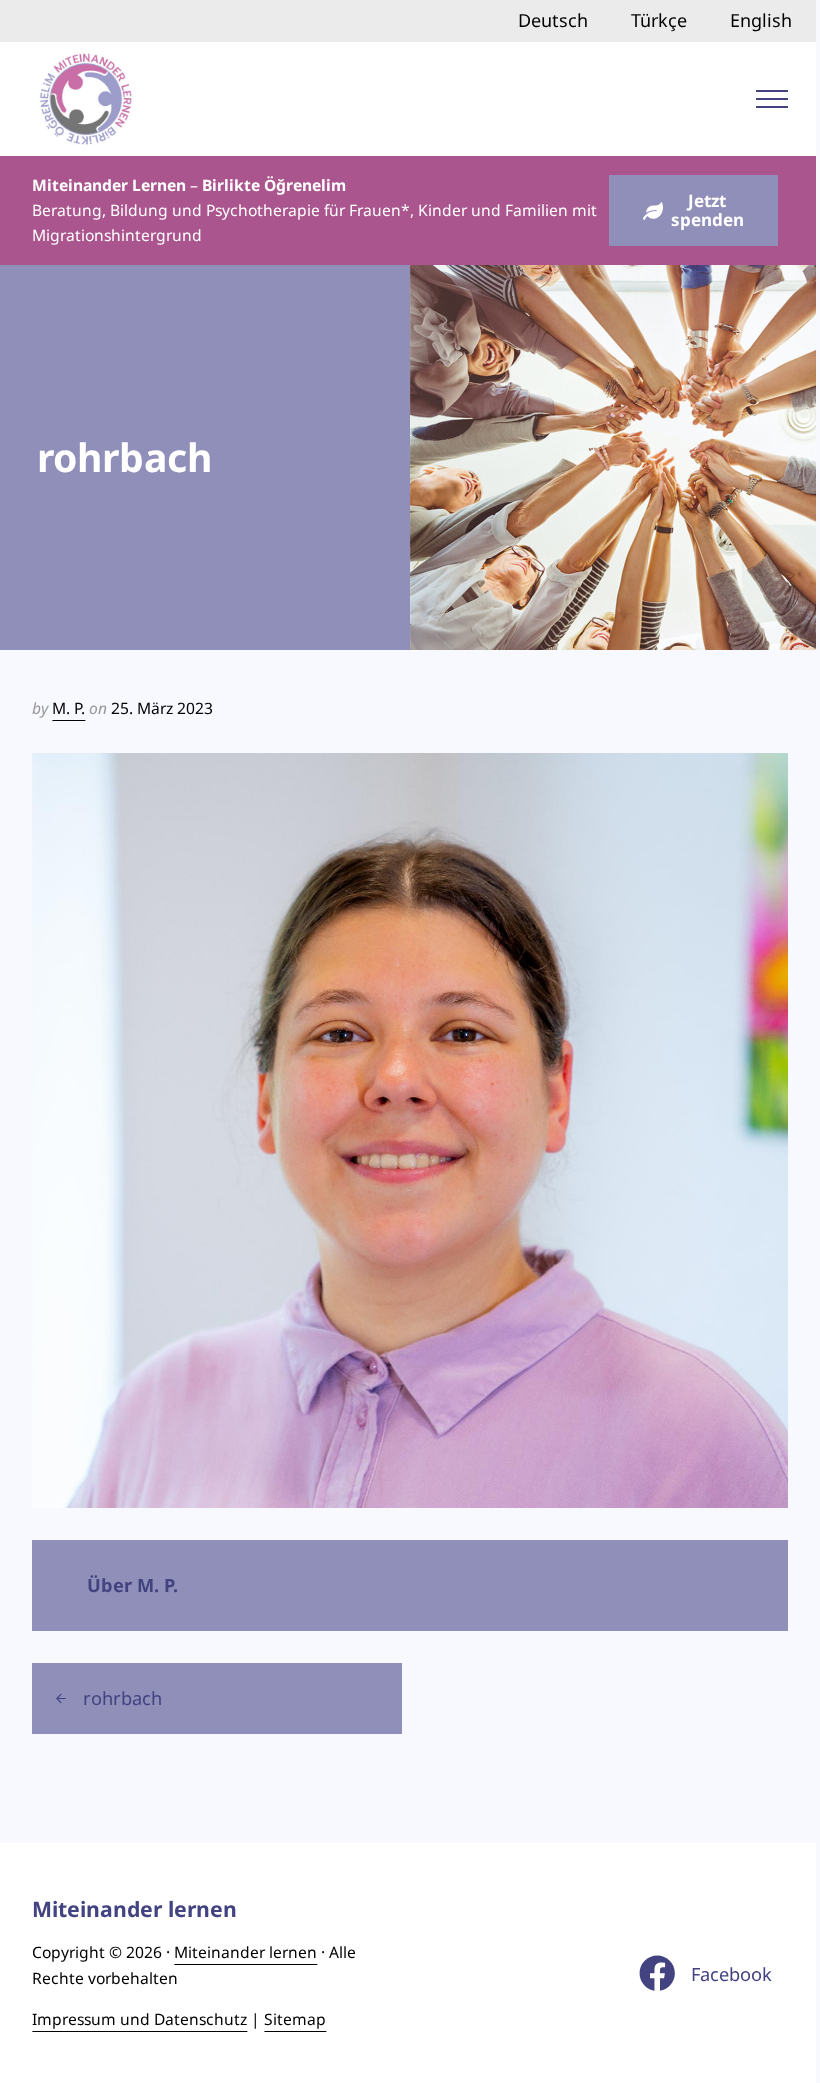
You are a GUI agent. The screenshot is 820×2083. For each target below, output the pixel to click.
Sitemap (295, 2019)
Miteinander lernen (245, 1952)
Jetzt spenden (707, 210)
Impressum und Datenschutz (139, 2019)
